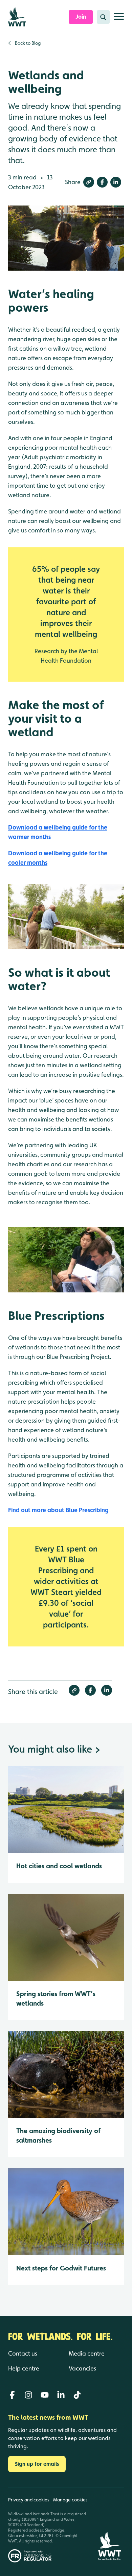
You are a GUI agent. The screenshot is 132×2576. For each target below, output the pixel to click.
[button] (89, 182)
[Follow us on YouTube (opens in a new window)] (45, 2395)
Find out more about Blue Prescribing (58, 1510)
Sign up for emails (37, 2464)
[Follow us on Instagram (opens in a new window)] (28, 2395)
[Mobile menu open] (119, 19)
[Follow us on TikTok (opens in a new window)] (77, 2395)
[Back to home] (110, 2525)
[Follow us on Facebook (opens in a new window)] (12, 2395)
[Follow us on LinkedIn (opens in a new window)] (61, 2395)
